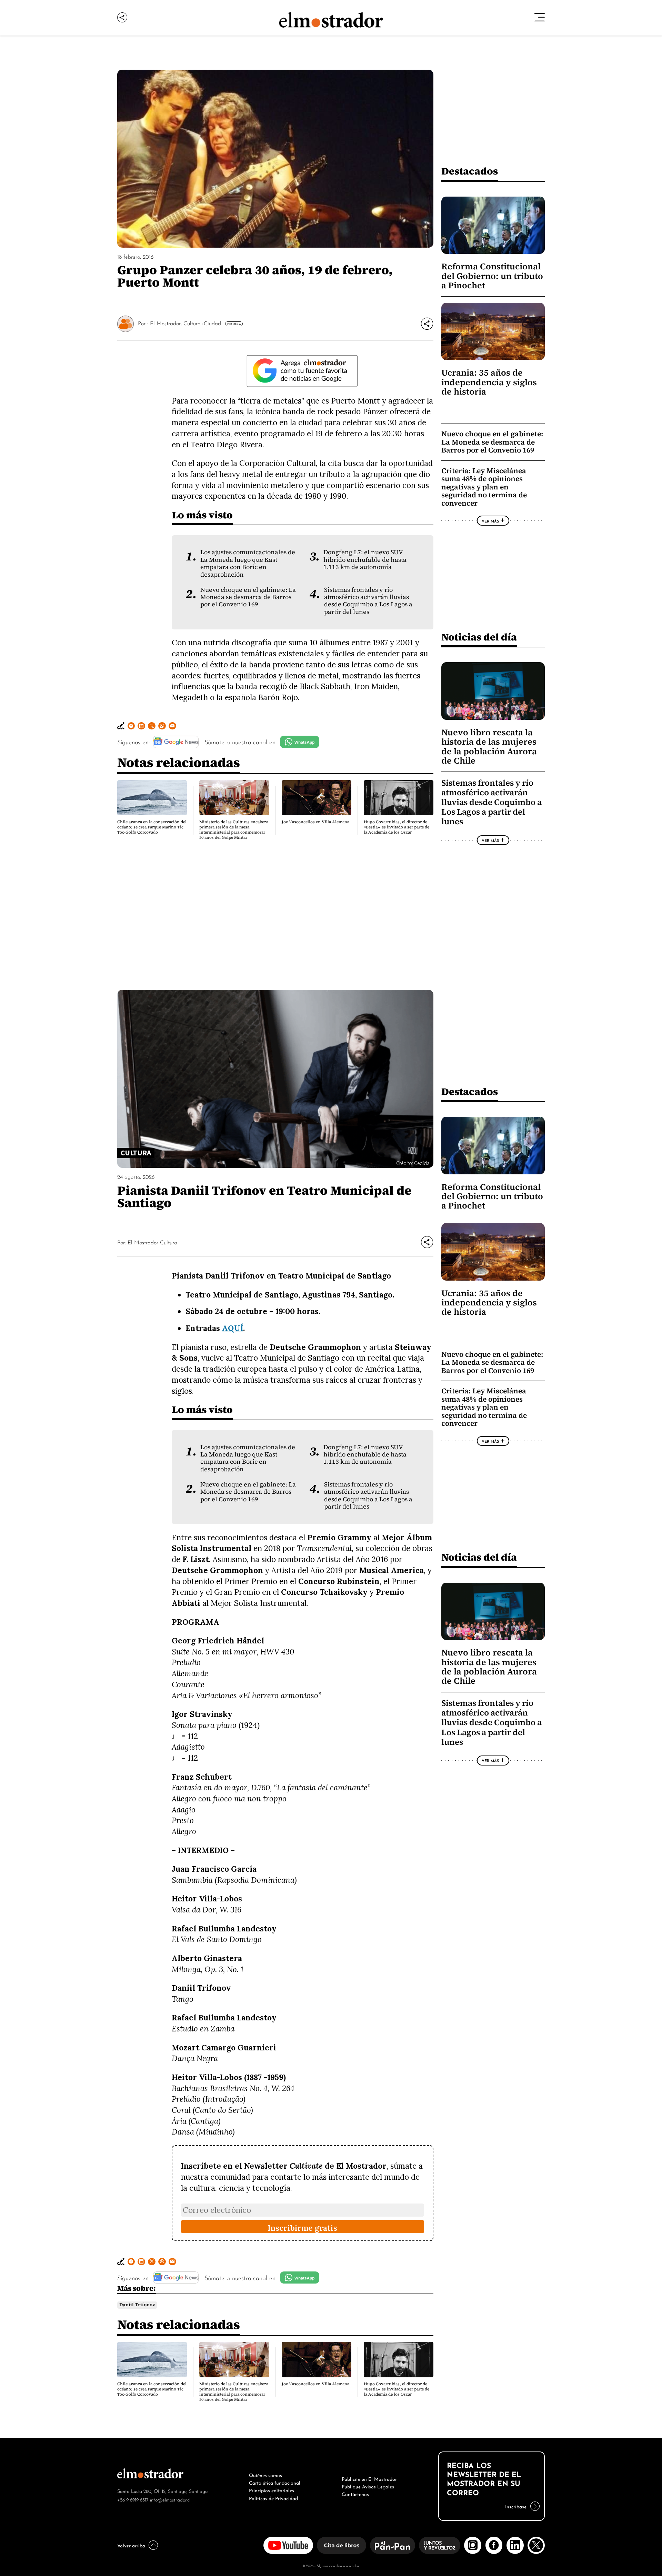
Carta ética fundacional (275, 2482)
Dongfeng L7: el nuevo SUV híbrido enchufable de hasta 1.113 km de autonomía (365, 560)
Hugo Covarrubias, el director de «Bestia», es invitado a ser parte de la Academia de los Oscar (397, 827)
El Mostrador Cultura (152, 1242)
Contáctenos (355, 2494)
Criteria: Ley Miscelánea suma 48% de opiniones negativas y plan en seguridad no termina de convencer (484, 487)
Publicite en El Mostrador (369, 2478)
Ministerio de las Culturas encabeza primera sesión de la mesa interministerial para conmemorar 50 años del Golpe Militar (234, 830)
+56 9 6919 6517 (133, 2499)
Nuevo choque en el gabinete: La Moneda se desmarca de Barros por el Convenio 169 (248, 597)
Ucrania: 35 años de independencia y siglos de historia (489, 382)
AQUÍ (233, 1328)
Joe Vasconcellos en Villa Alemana (315, 822)
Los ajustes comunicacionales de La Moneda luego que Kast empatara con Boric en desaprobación (248, 563)
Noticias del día (479, 637)
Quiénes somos (265, 2475)
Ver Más (232, 324)
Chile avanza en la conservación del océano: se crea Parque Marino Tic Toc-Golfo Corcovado (152, 827)
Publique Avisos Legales (368, 2486)
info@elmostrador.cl (170, 2499)
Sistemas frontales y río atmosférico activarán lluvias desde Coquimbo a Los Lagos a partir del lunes (368, 601)
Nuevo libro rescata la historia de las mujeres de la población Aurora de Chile (489, 747)
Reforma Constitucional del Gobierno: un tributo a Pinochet (492, 276)
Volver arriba (131, 2545)
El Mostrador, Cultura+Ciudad (185, 323)
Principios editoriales (272, 2490)
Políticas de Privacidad (273, 2498)
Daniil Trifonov (137, 2305)
